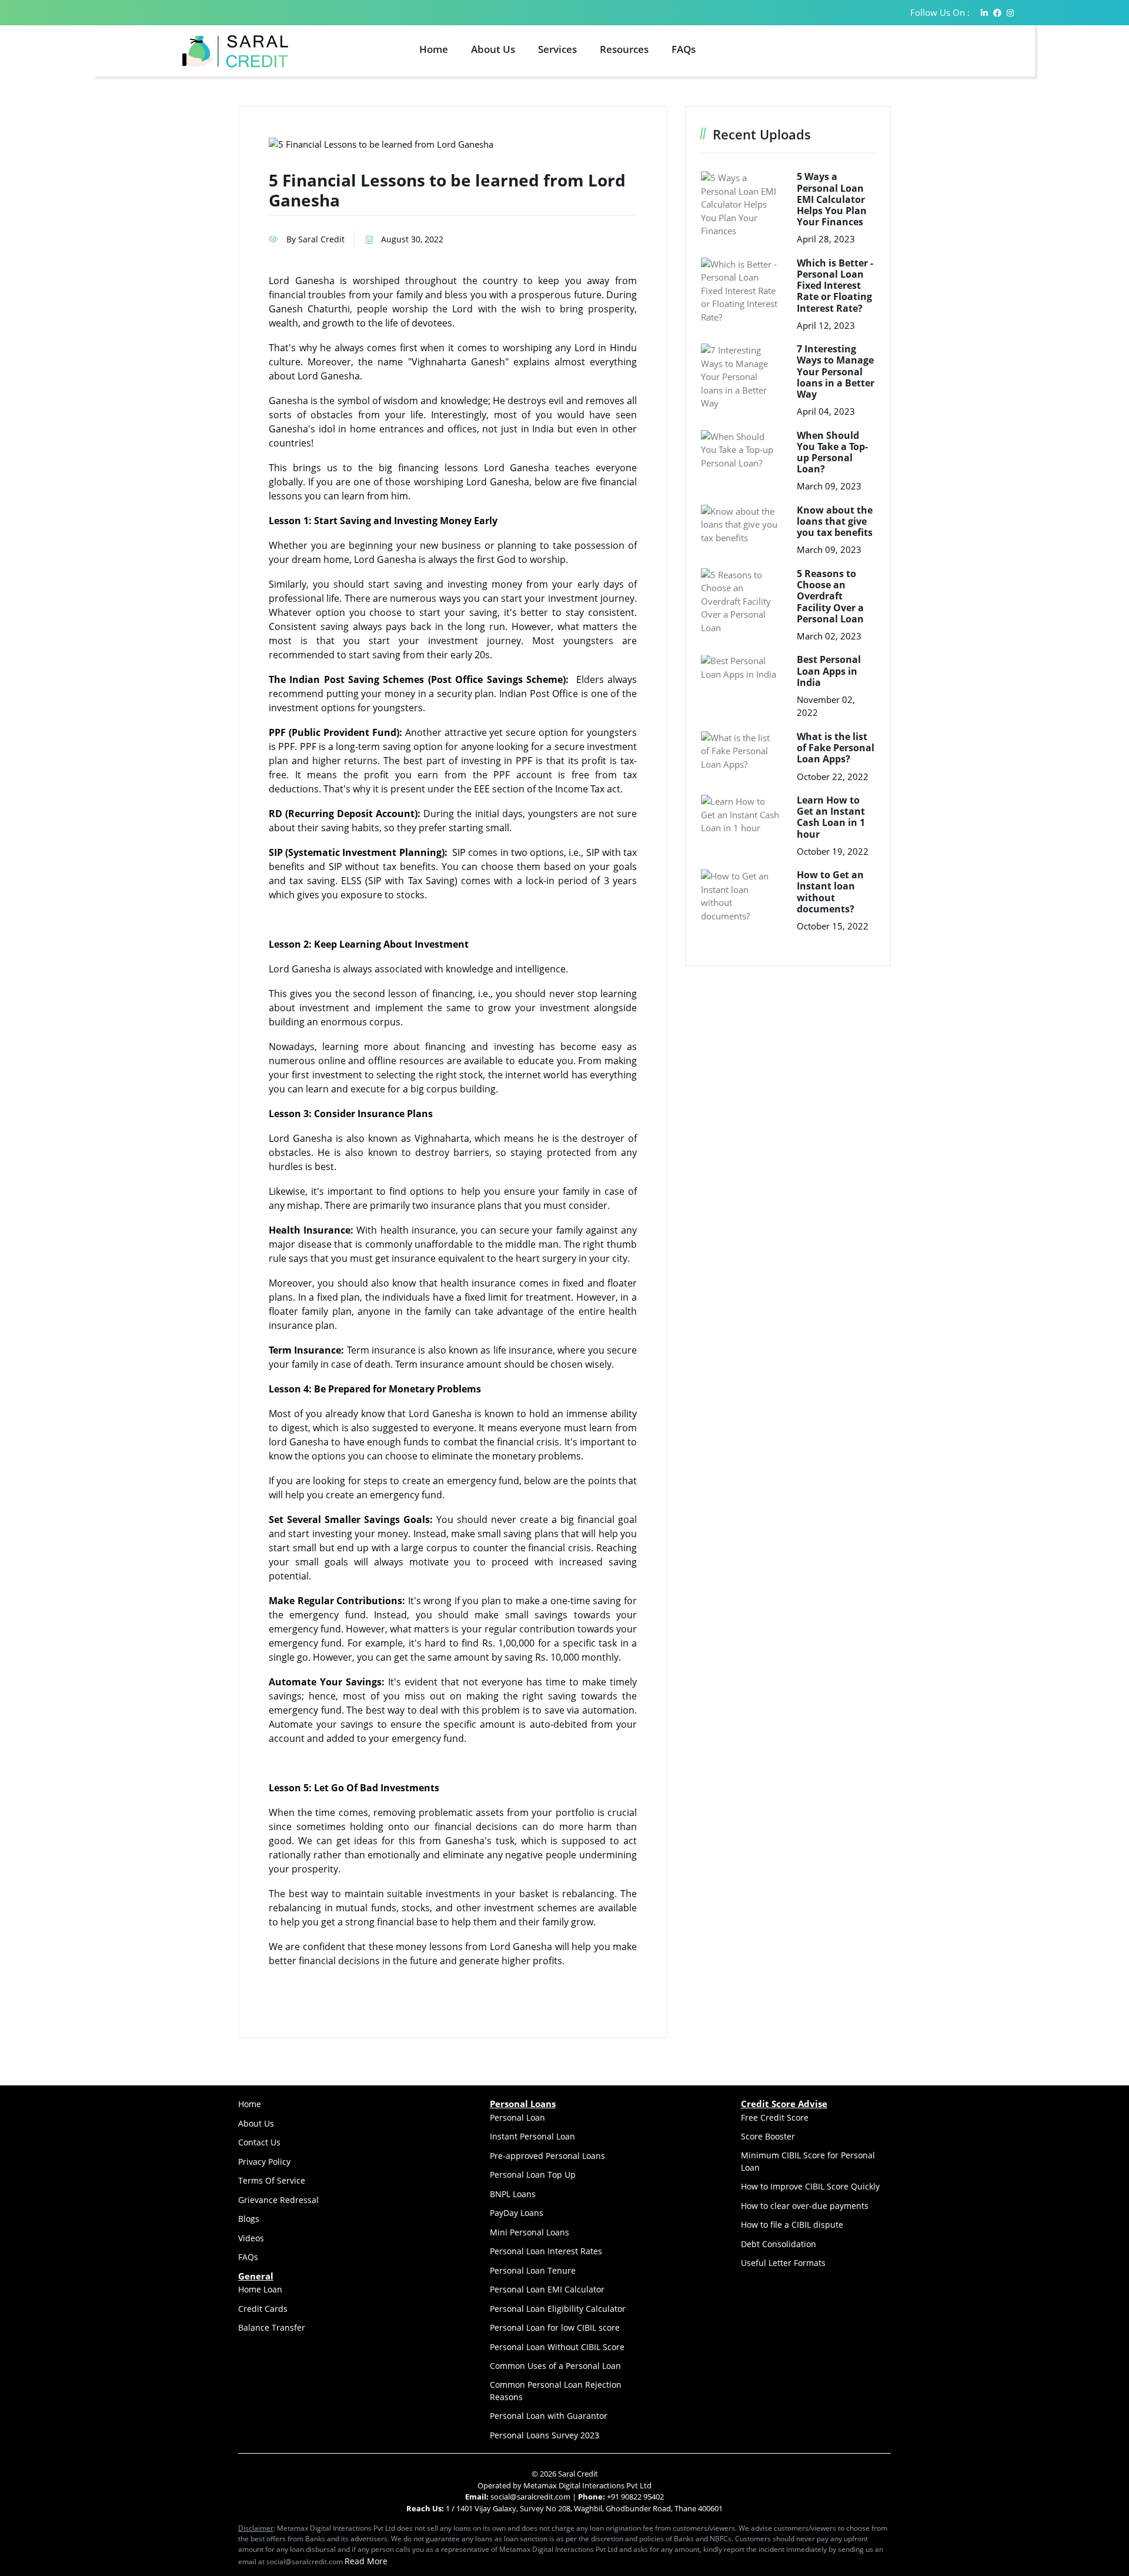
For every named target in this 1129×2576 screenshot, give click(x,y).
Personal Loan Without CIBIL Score (557, 2347)
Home (434, 49)
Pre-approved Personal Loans (547, 2156)
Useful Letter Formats (783, 2263)
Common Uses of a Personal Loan (555, 2366)
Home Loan (260, 2289)
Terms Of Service (272, 2180)
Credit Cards (263, 2309)
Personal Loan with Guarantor (549, 2416)
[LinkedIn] (984, 13)
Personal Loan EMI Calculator (547, 2289)
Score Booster (768, 2136)
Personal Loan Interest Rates (546, 2251)
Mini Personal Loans (530, 2232)
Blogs (249, 2219)
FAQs (684, 49)
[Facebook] (997, 13)
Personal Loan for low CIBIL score (555, 2327)
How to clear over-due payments (805, 2206)
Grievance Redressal (278, 2200)
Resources (624, 49)
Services (557, 49)
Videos (251, 2238)
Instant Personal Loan (532, 2136)
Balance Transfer (272, 2327)
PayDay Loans (517, 2213)
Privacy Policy (264, 2162)
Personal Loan (517, 2117)
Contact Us (259, 2142)
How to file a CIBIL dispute (792, 2225)
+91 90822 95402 (635, 2497)
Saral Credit (578, 2474)
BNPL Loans (513, 2194)
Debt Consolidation (779, 2244)
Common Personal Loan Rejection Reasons (556, 2391)
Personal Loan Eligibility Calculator (558, 2309)
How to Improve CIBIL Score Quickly (810, 2186)
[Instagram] (1010, 13)
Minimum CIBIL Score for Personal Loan (808, 2161)
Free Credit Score (775, 2117)
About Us (493, 49)
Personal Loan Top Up (533, 2175)
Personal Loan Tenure (533, 2270)
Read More (366, 2561)
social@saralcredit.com (530, 2497)
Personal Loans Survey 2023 (545, 2435)
